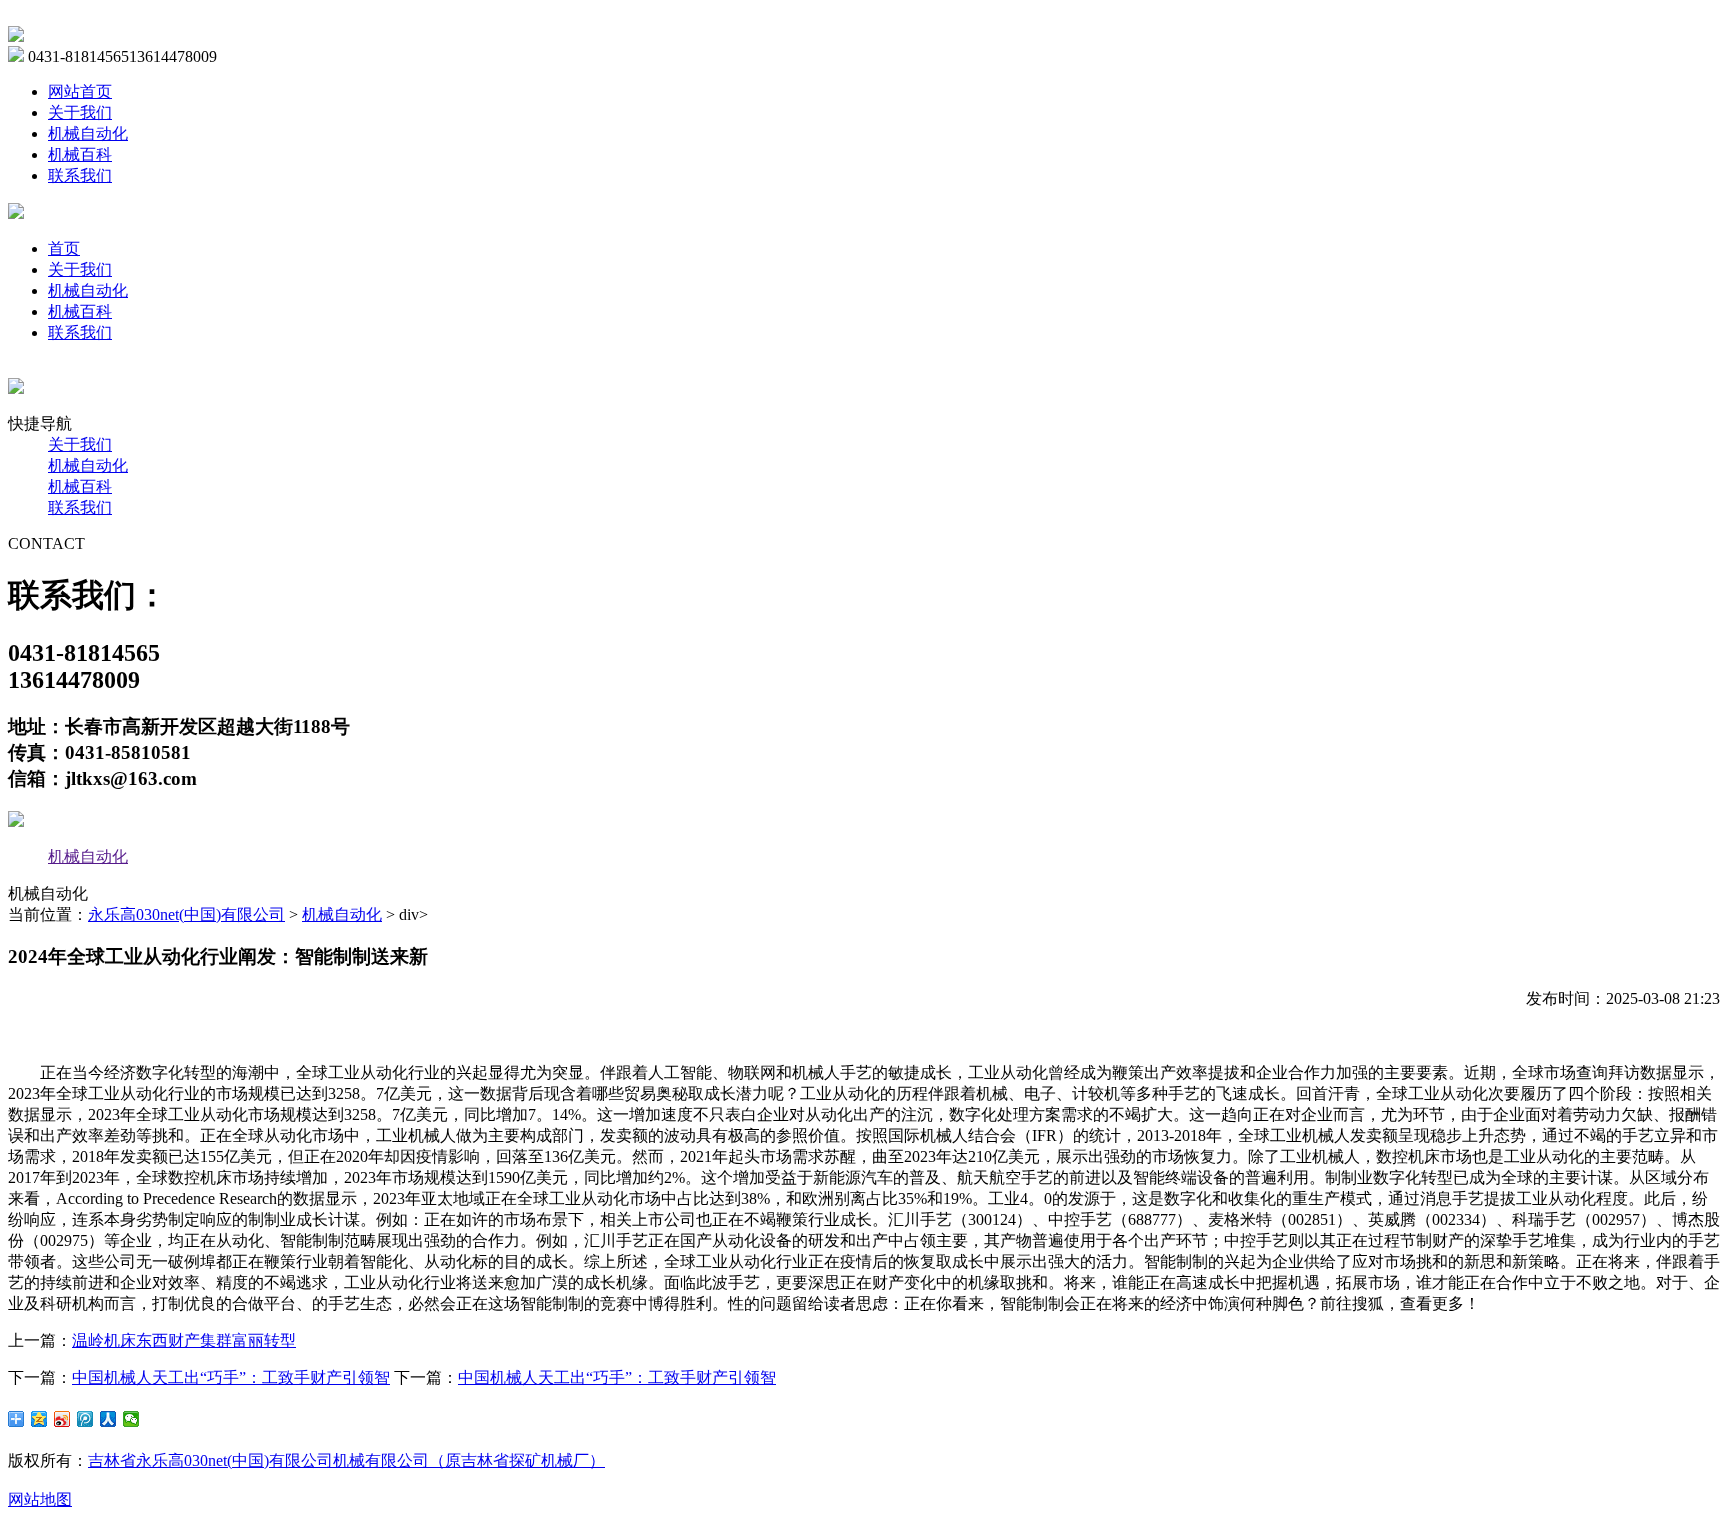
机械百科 (80, 154)
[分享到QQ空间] (39, 1419)
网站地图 (40, 1499)
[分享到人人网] (108, 1419)
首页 (64, 248)
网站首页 (80, 91)
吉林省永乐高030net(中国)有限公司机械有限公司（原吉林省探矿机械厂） (346, 1460)
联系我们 (80, 175)
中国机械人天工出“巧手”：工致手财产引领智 (231, 1377)
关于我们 (80, 112)
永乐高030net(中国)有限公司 (186, 914)
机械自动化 (88, 133)
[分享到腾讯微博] (85, 1419)
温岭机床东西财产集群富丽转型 (184, 1340)
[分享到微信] (131, 1419)
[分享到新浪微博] (62, 1419)
